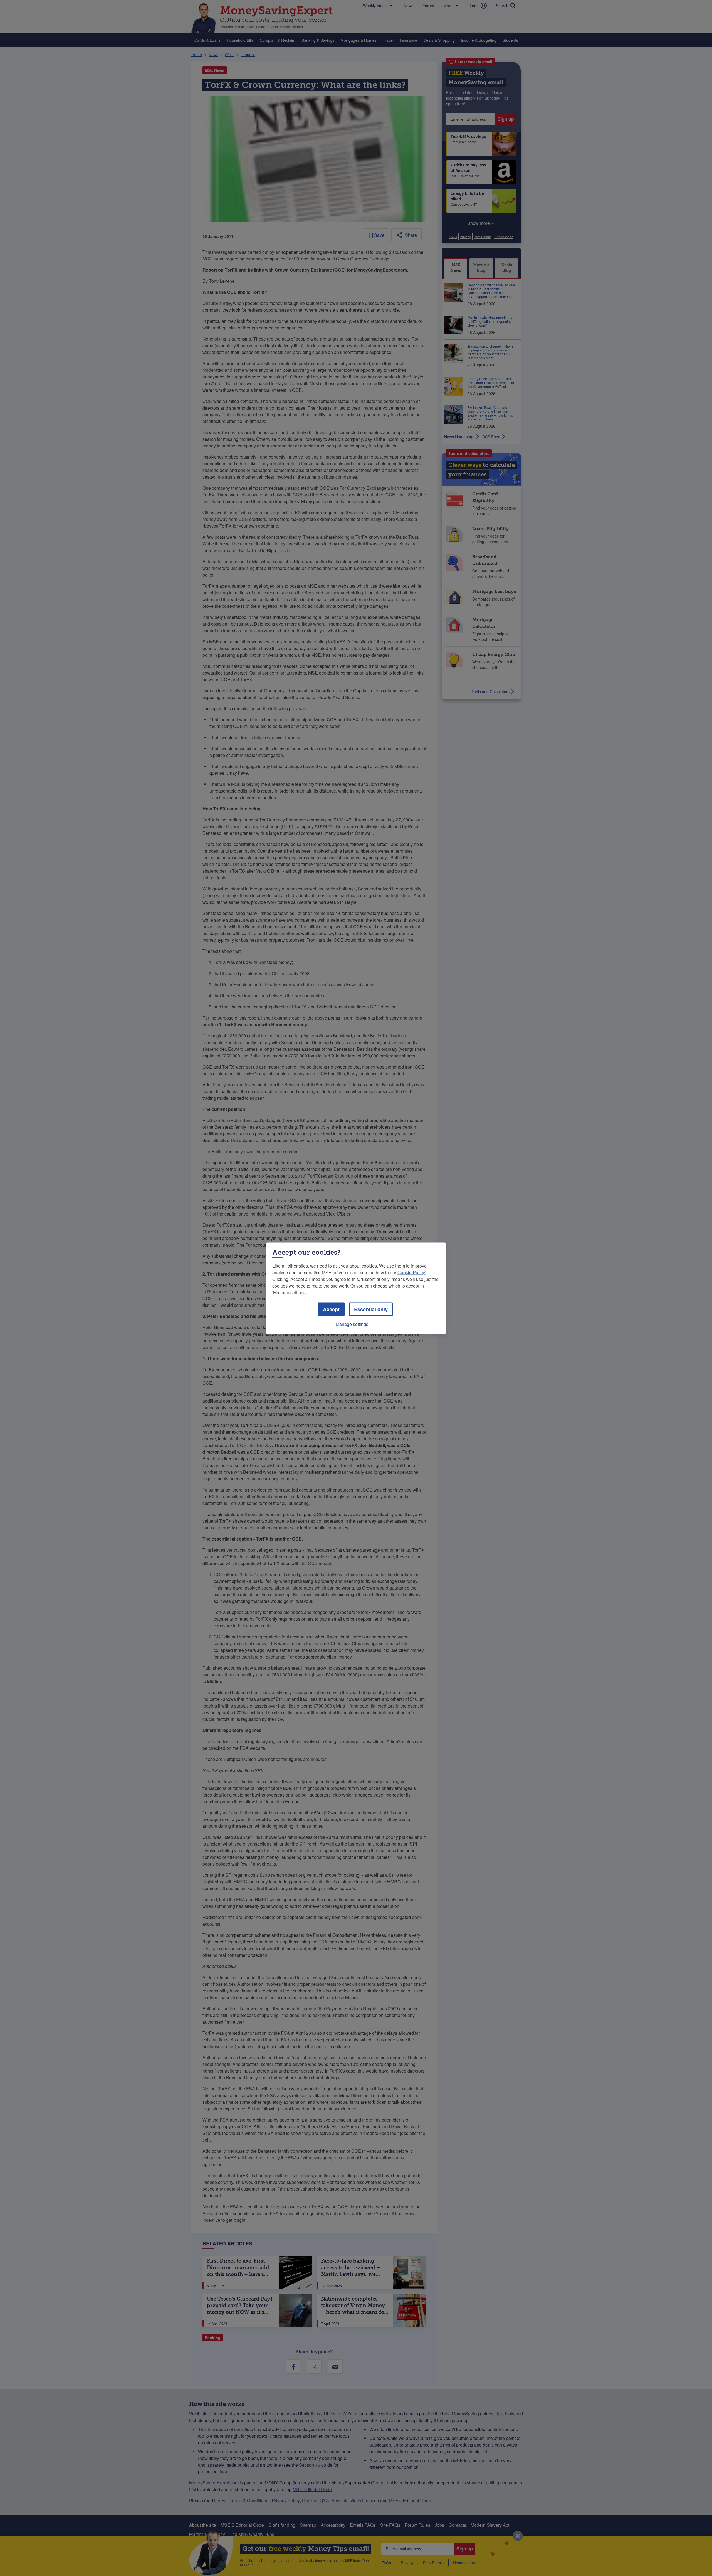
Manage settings (352, 1324)
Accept (331, 1309)
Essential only (371, 1309)
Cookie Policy (411, 1272)
